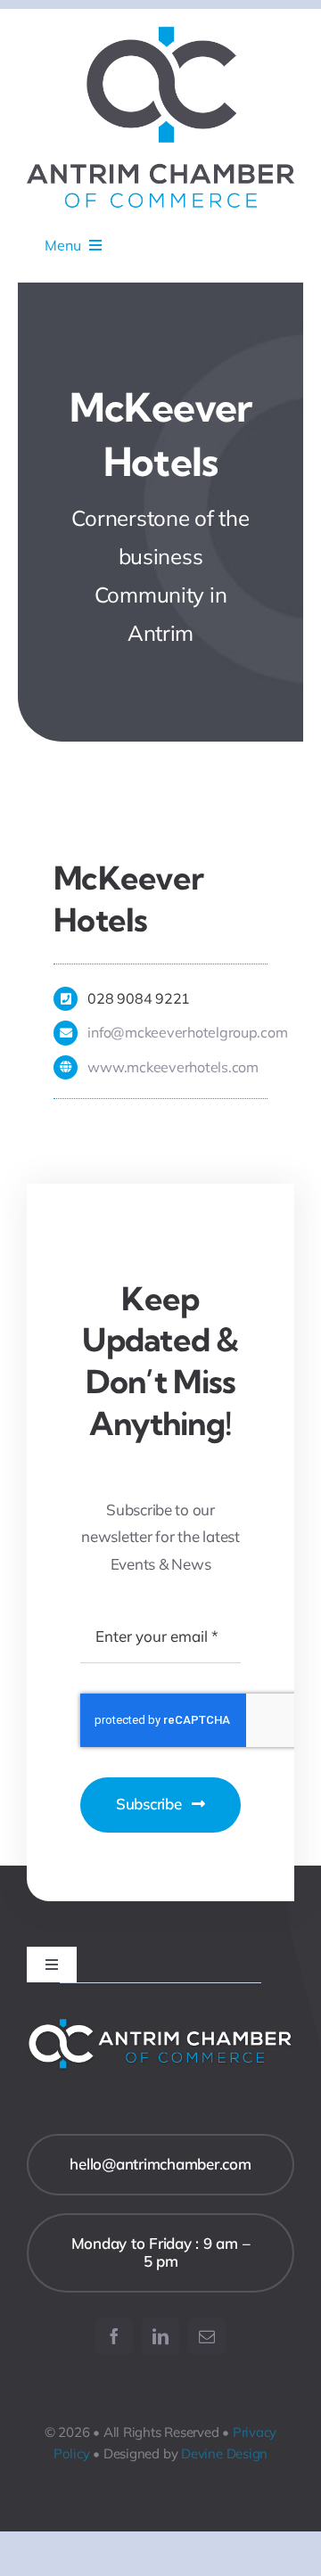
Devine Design (224, 2453)
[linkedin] (160, 2336)
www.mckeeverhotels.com (173, 1067)
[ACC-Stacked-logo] (160, 34)
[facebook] (114, 2336)
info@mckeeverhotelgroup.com (187, 1032)
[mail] (207, 2336)
